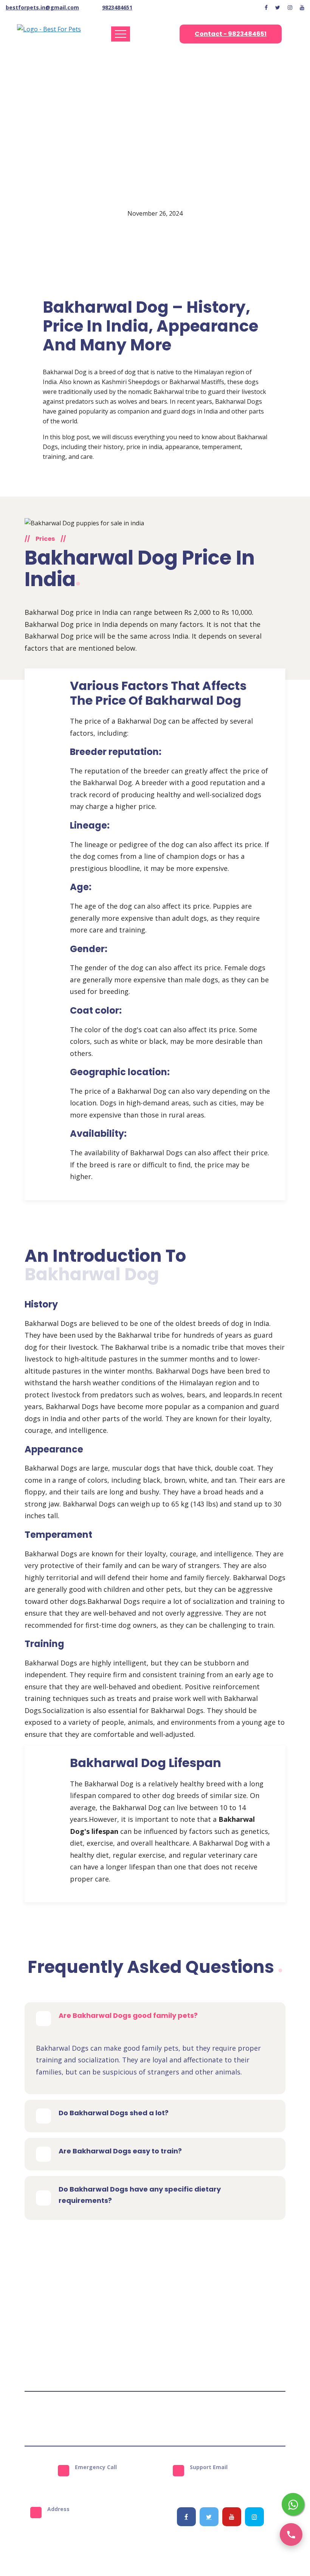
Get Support (229, 2419)
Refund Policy (188, 2419)
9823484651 (117, 7)
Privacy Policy (145, 2419)
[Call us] (291, 2534)
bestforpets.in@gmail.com (42, 7)
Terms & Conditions (93, 2419)
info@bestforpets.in (229, 2480)
